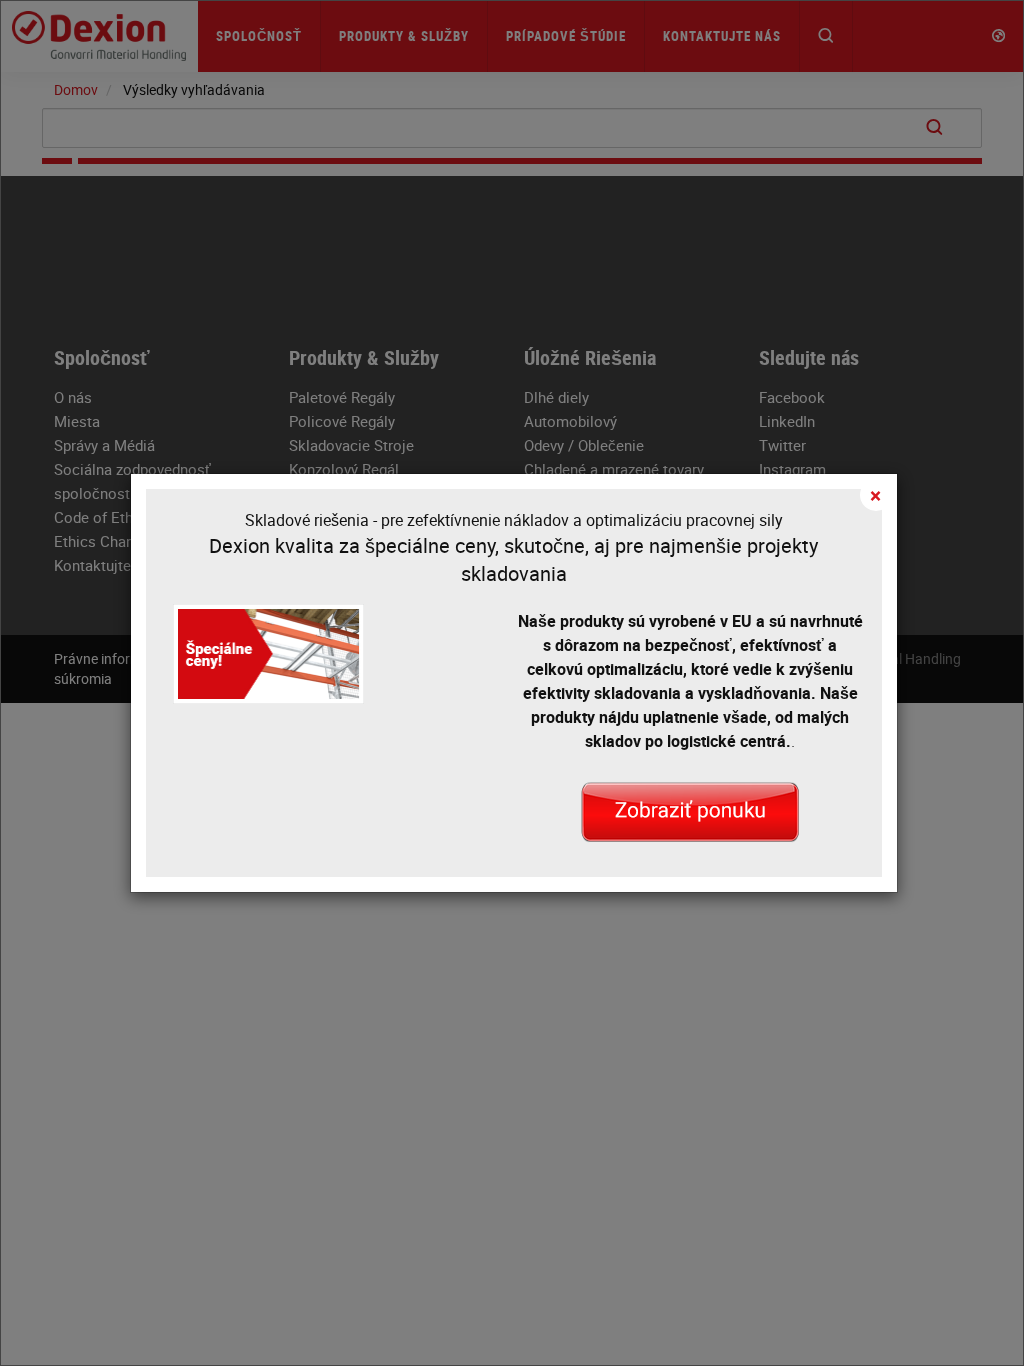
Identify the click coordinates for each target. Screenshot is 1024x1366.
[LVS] (690, 810)
